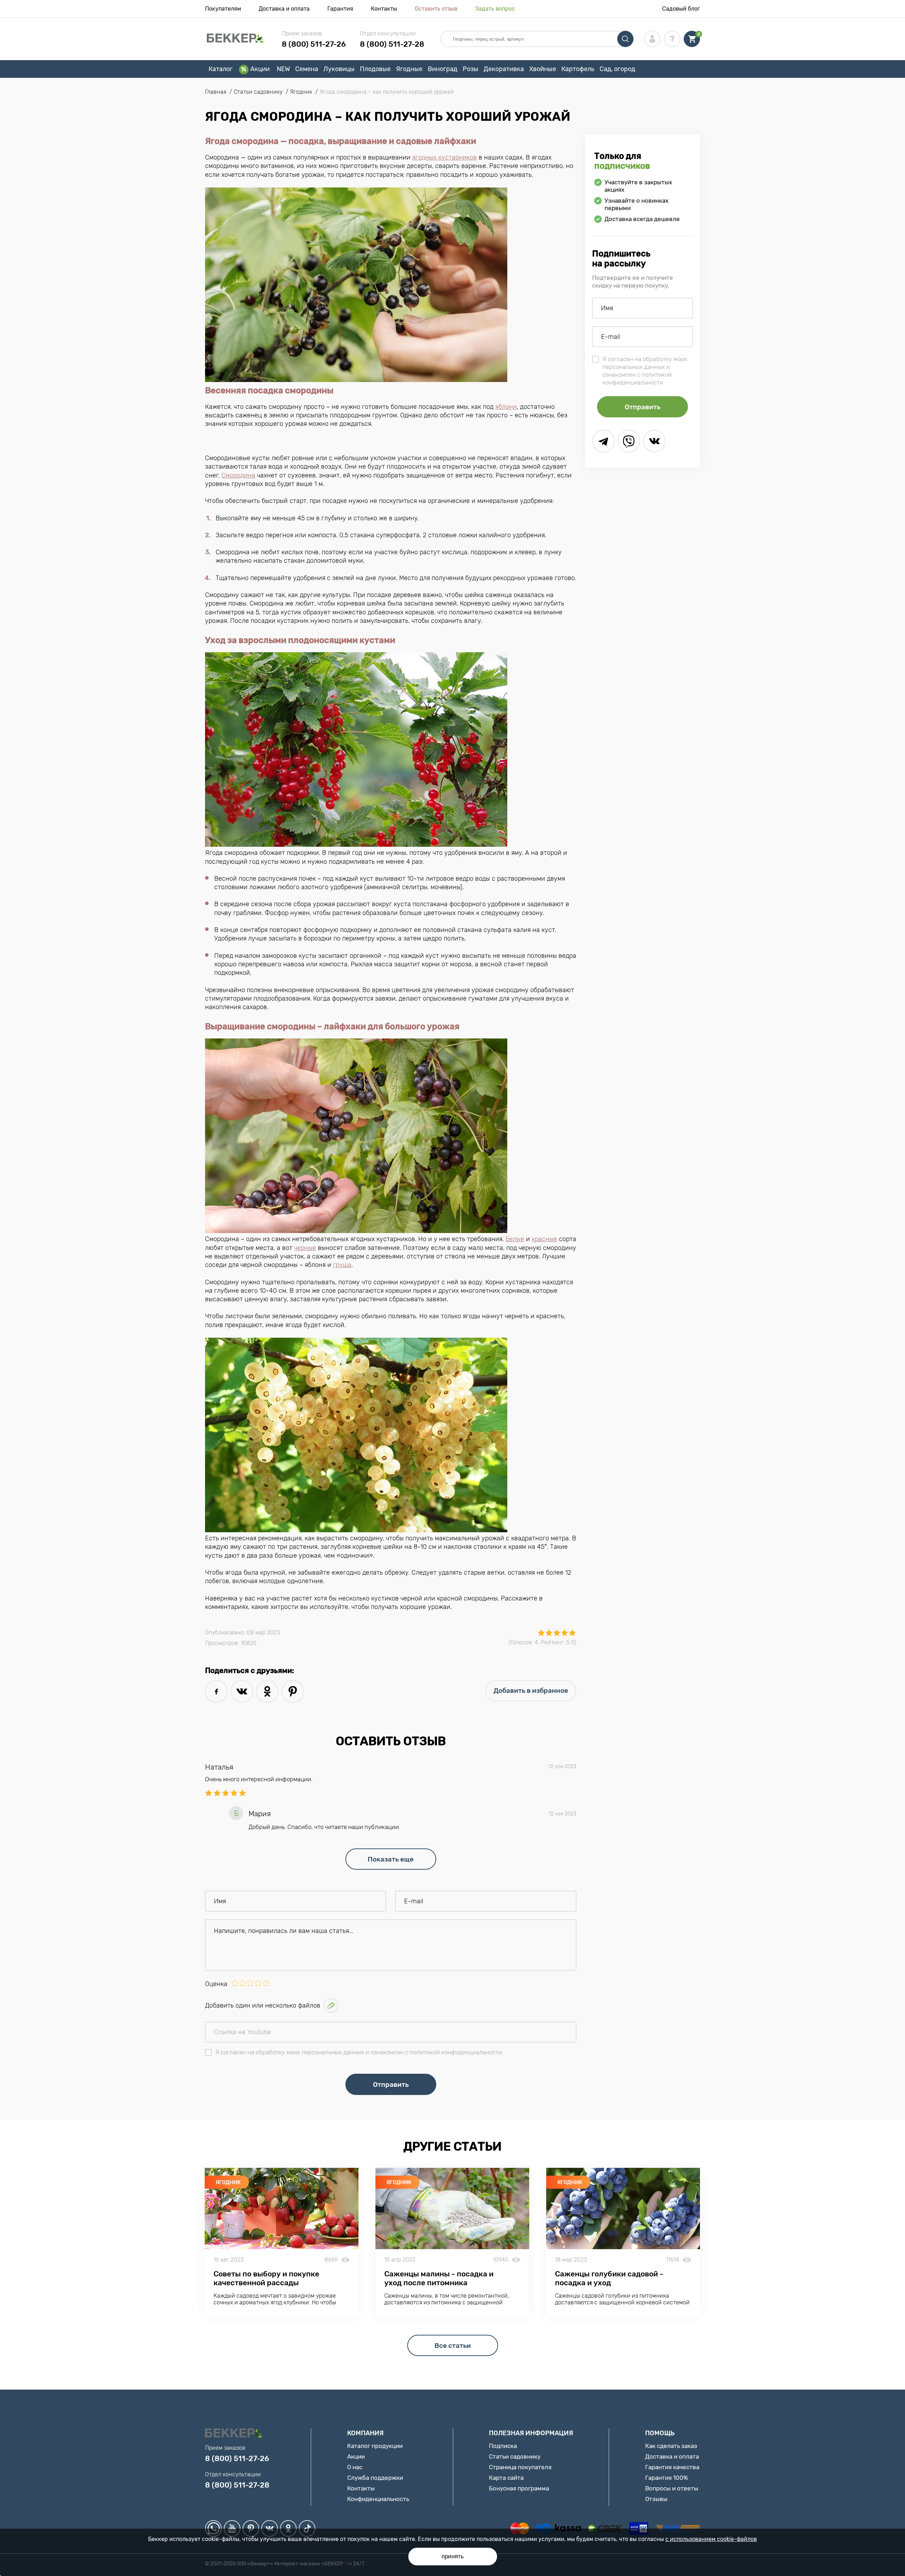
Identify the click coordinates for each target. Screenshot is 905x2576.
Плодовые (375, 69)
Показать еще (391, 1859)
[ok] (267, 1691)
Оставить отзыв (436, 9)
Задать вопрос (495, 9)
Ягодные (409, 69)
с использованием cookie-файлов (711, 2539)
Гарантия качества (672, 2467)
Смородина (238, 475)
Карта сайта (506, 2478)
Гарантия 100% (667, 2478)
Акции (260, 69)
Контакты (384, 9)
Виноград (443, 69)
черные (305, 1248)
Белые (515, 1239)
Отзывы (656, 2499)
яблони (506, 407)
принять (453, 2556)
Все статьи (453, 2346)
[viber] (629, 441)
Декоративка (504, 69)
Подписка (503, 2446)
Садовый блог (681, 9)
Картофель (578, 69)
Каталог (221, 69)
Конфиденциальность (378, 2499)
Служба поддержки (375, 2478)
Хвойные (543, 69)
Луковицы (339, 69)
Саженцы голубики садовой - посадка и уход (609, 2278)
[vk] (242, 1691)
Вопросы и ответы (672, 2488)
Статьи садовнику (515, 2456)
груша (342, 1265)
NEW (283, 69)
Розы (471, 69)
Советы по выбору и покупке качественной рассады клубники (266, 2283)
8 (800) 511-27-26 (314, 44)
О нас (355, 2467)
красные (544, 1239)
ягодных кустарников (445, 157)
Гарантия (340, 9)
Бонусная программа (519, 2488)
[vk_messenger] (654, 441)
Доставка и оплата (284, 9)
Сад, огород (617, 69)
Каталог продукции (375, 2446)
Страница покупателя (520, 2467)
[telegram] (603, 441)
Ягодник (228, 2182)
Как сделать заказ (671, 2446)
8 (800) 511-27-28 (392, 44)
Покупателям (223, 9)
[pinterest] (293, 1691)
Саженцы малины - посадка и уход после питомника (439, 2278)
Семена (307, 69)
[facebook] (216, 1691)
